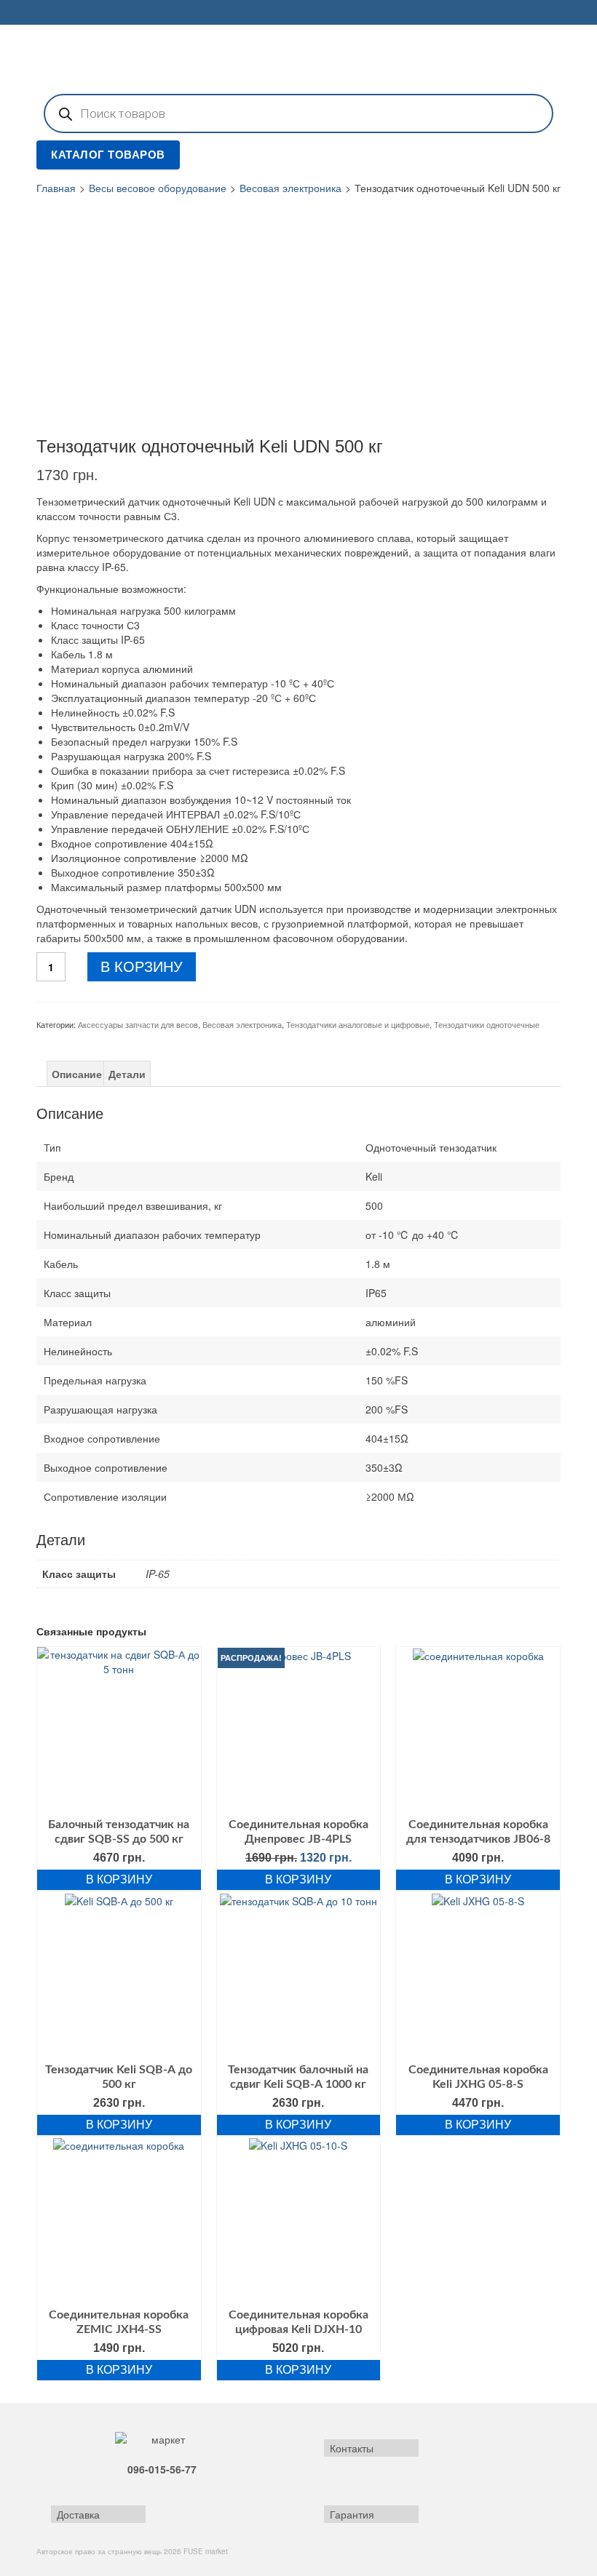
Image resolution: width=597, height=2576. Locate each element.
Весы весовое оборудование (158, 188)
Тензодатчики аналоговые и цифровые (358, 1024)
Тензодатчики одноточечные (487, 1024)
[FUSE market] (298, 57)
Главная (56, 188)
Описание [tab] (77, 1074)
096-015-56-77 (162, 2469)
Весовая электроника (290, 188)
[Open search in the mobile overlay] (298, 113)
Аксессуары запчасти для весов (138, 1024)
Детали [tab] (127, 1074)
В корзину (142, 967)
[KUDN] (158, 314)
